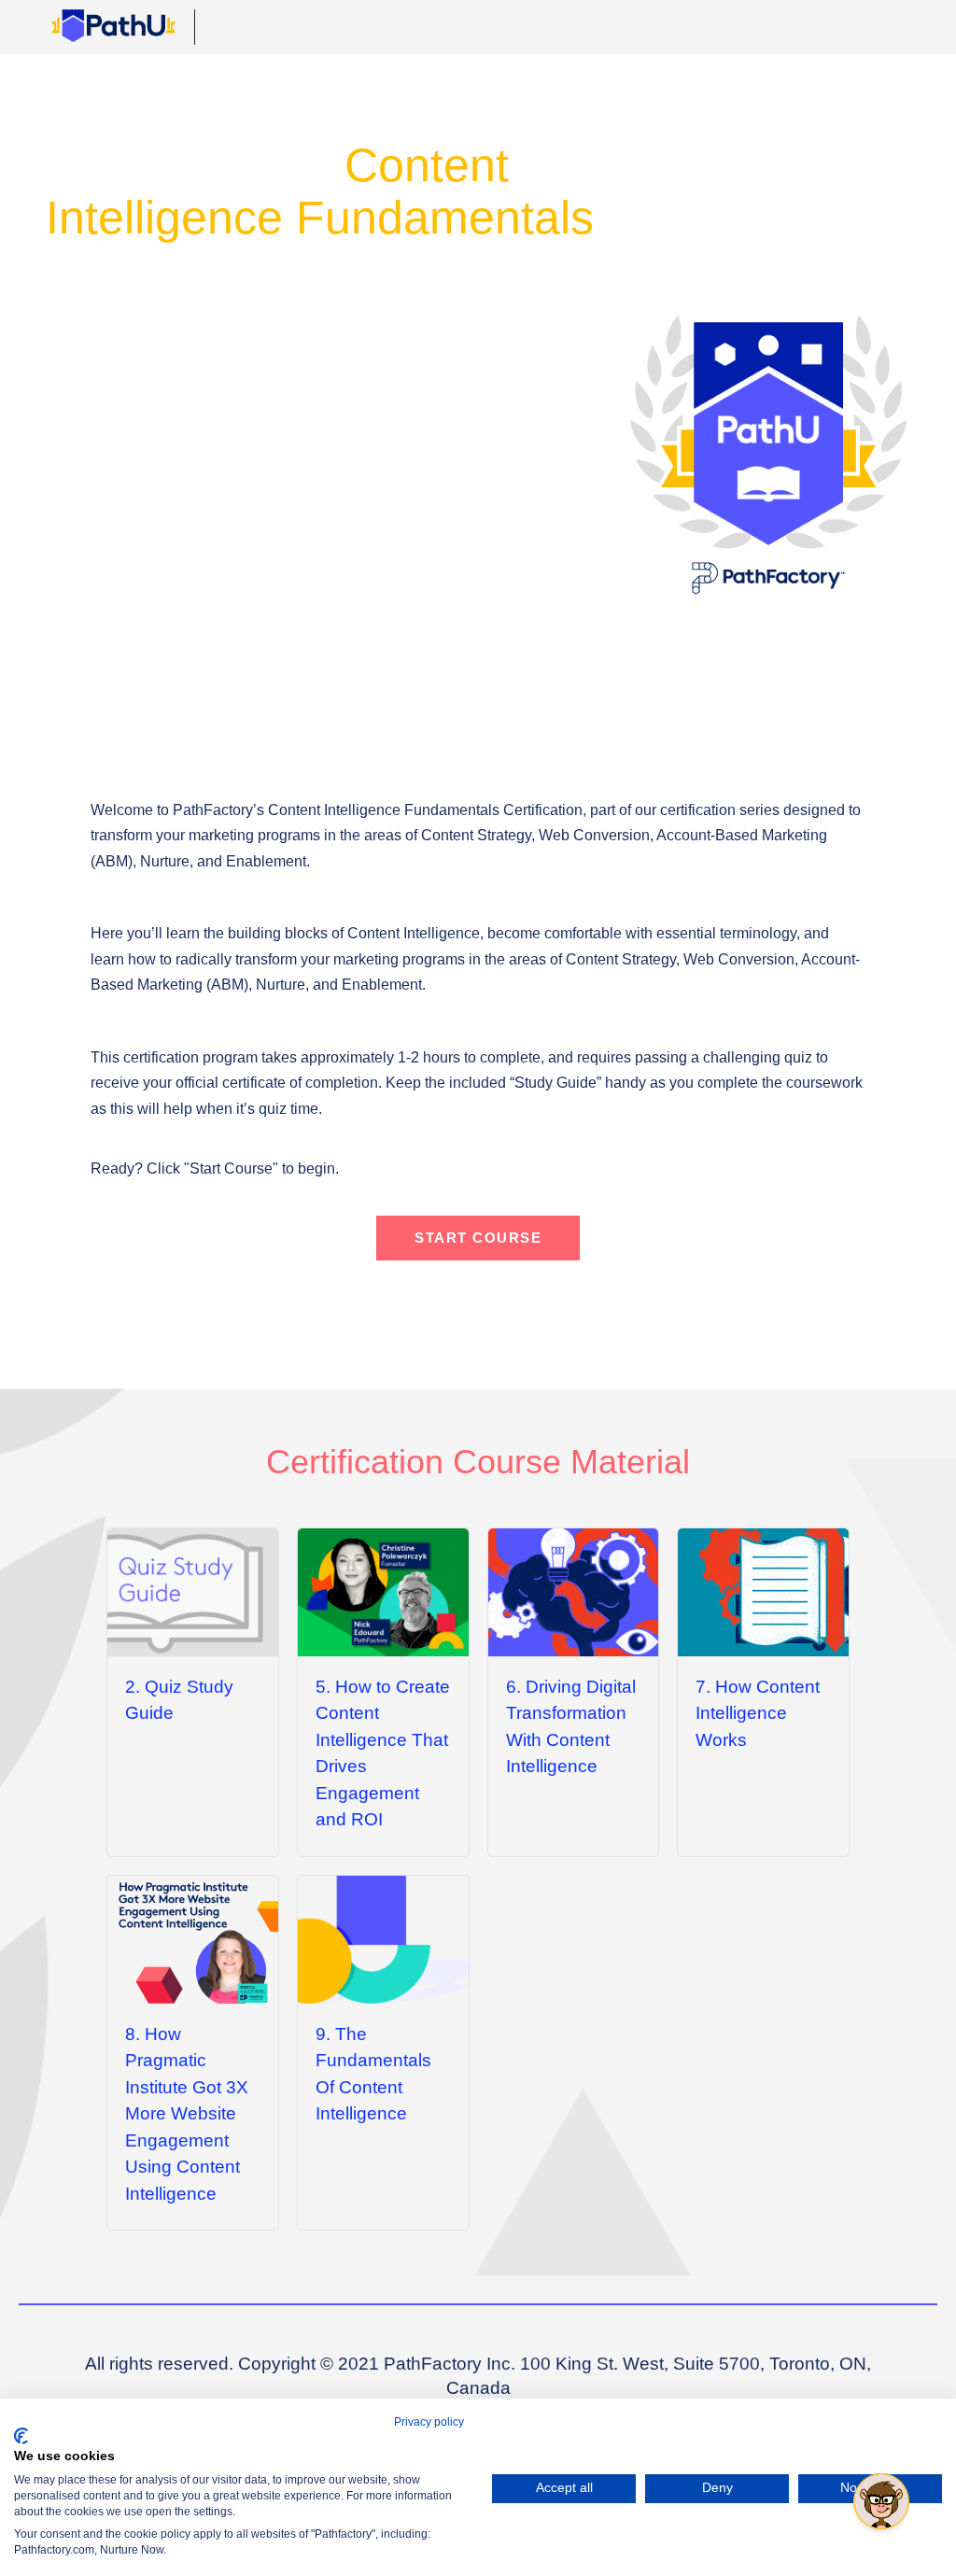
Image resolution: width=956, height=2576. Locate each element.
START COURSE (478, 1238)
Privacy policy (429, 2422)
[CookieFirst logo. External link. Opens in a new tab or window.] (21, 2436)
